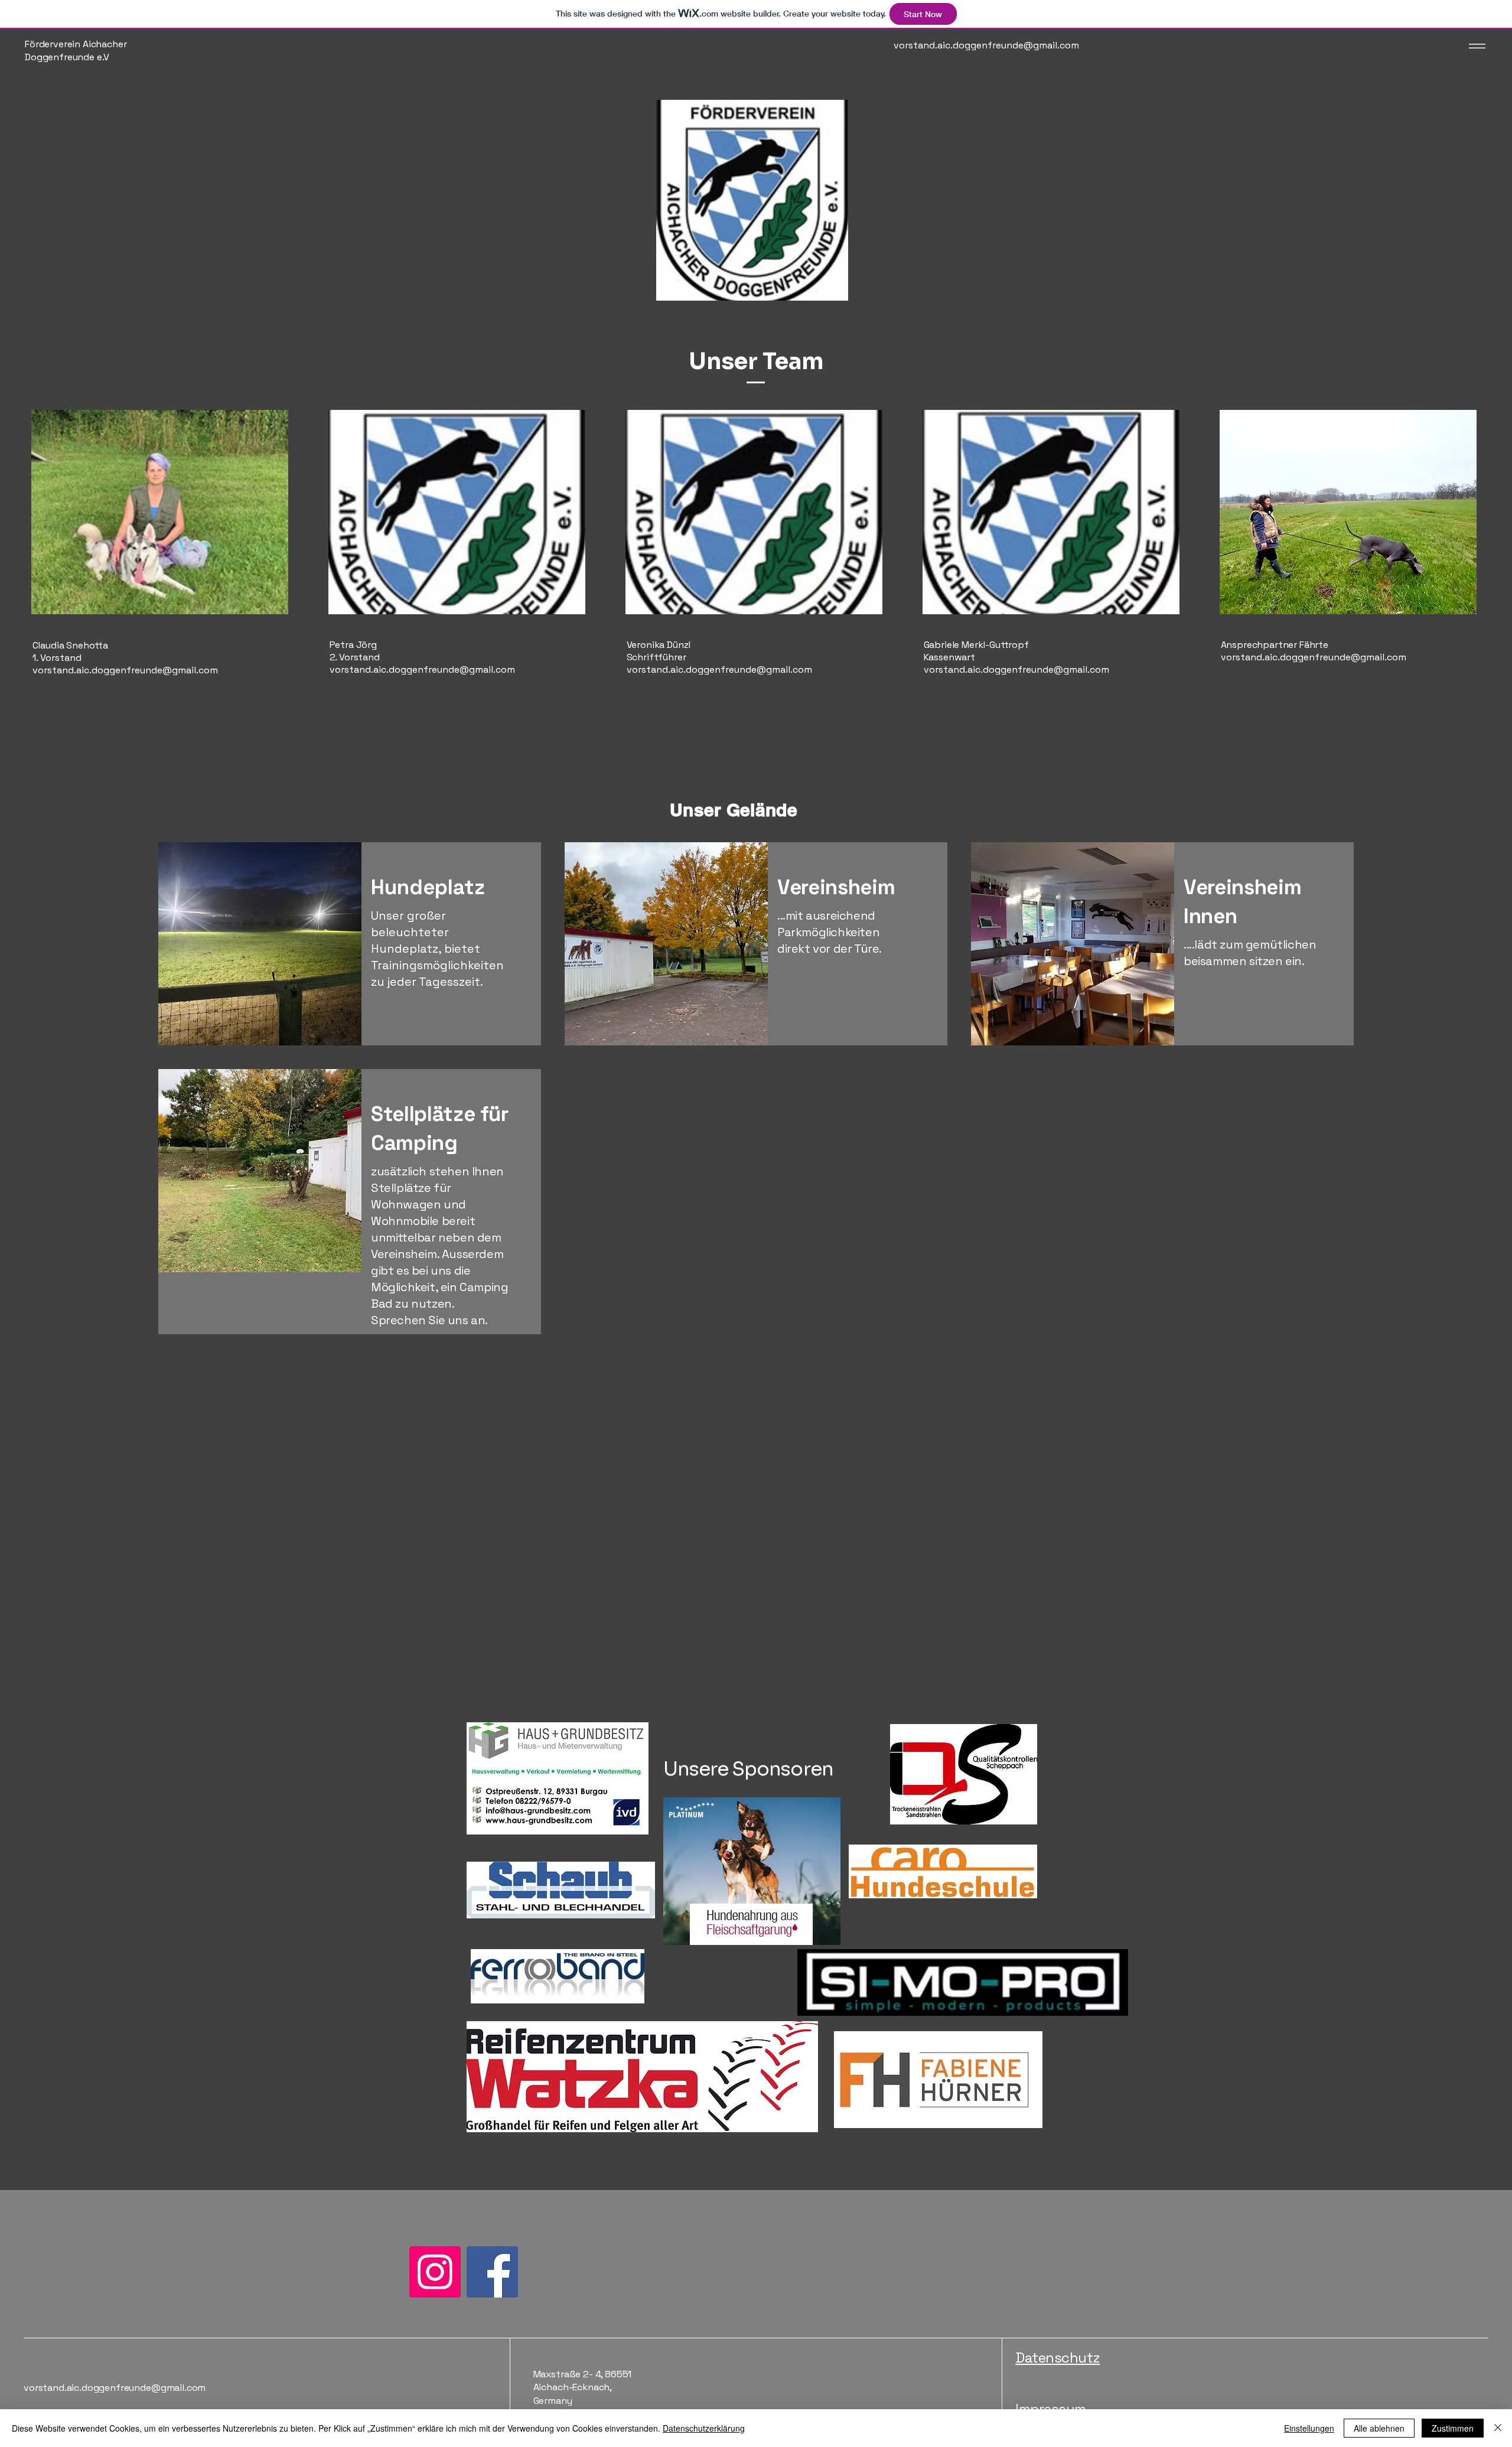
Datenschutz (1058, 2358)
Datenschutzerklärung (704, 2428)
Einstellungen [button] (1309, 2428)
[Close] (1498, 2428)
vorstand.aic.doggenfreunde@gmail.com (125, 670)
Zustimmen (1453, 2428)
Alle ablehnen (1379, 2428)
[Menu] (1474, 46)
